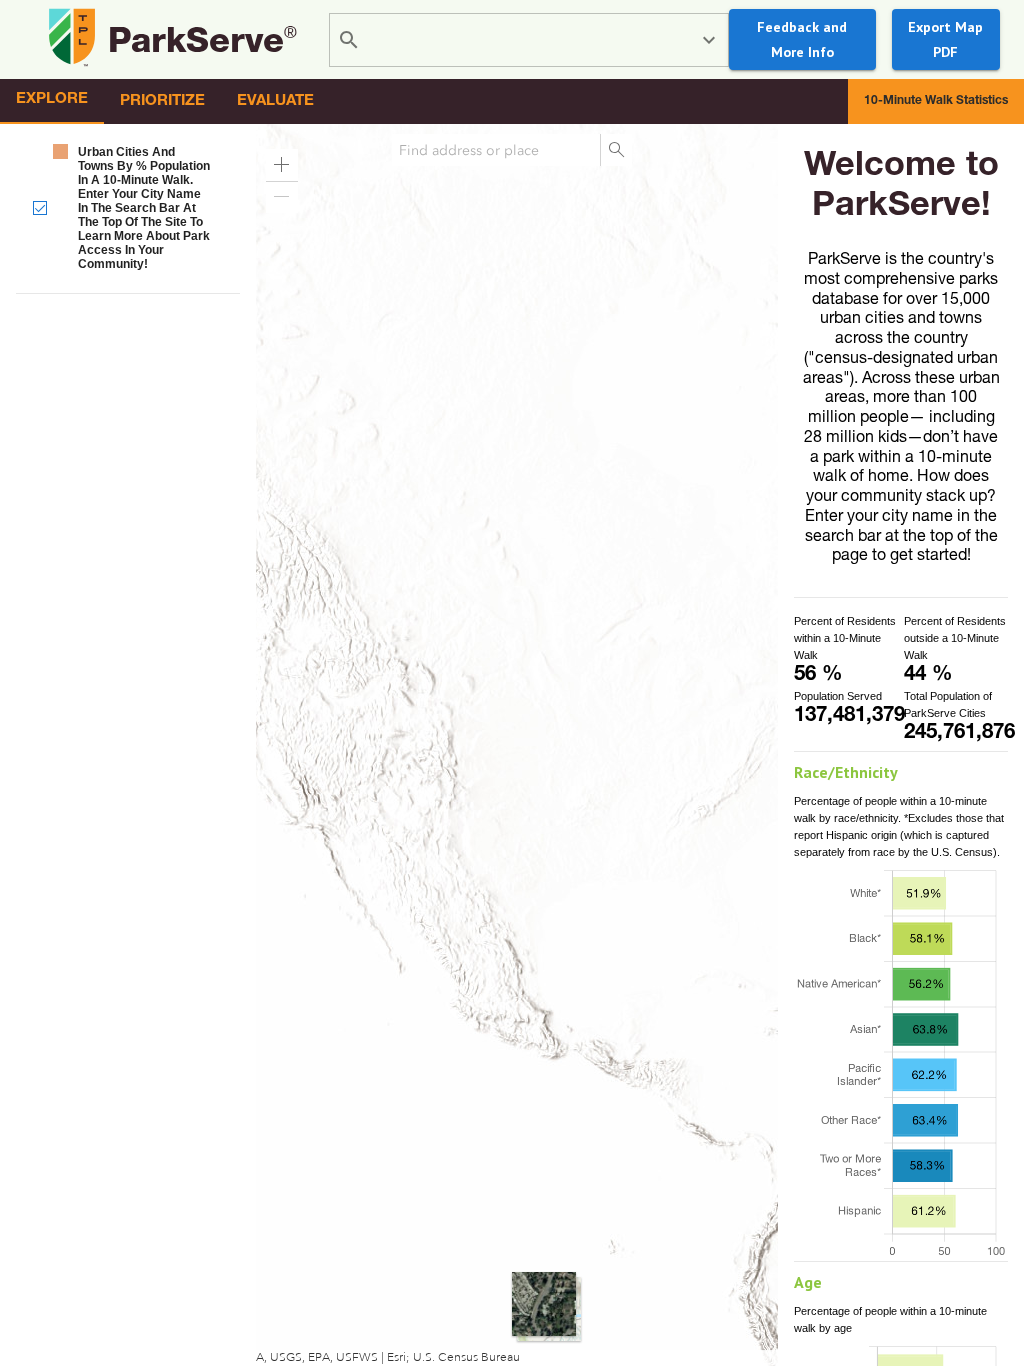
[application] (512, 745)
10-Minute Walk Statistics (936, 101)
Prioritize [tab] (162, 101)
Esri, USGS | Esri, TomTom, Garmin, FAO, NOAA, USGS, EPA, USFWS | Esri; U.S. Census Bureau (262, 1357)
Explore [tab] (52, 99)
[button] (128, 207)
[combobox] (532, 40)
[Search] (616, 150)
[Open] (709, 40)
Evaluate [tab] (275, 101)
